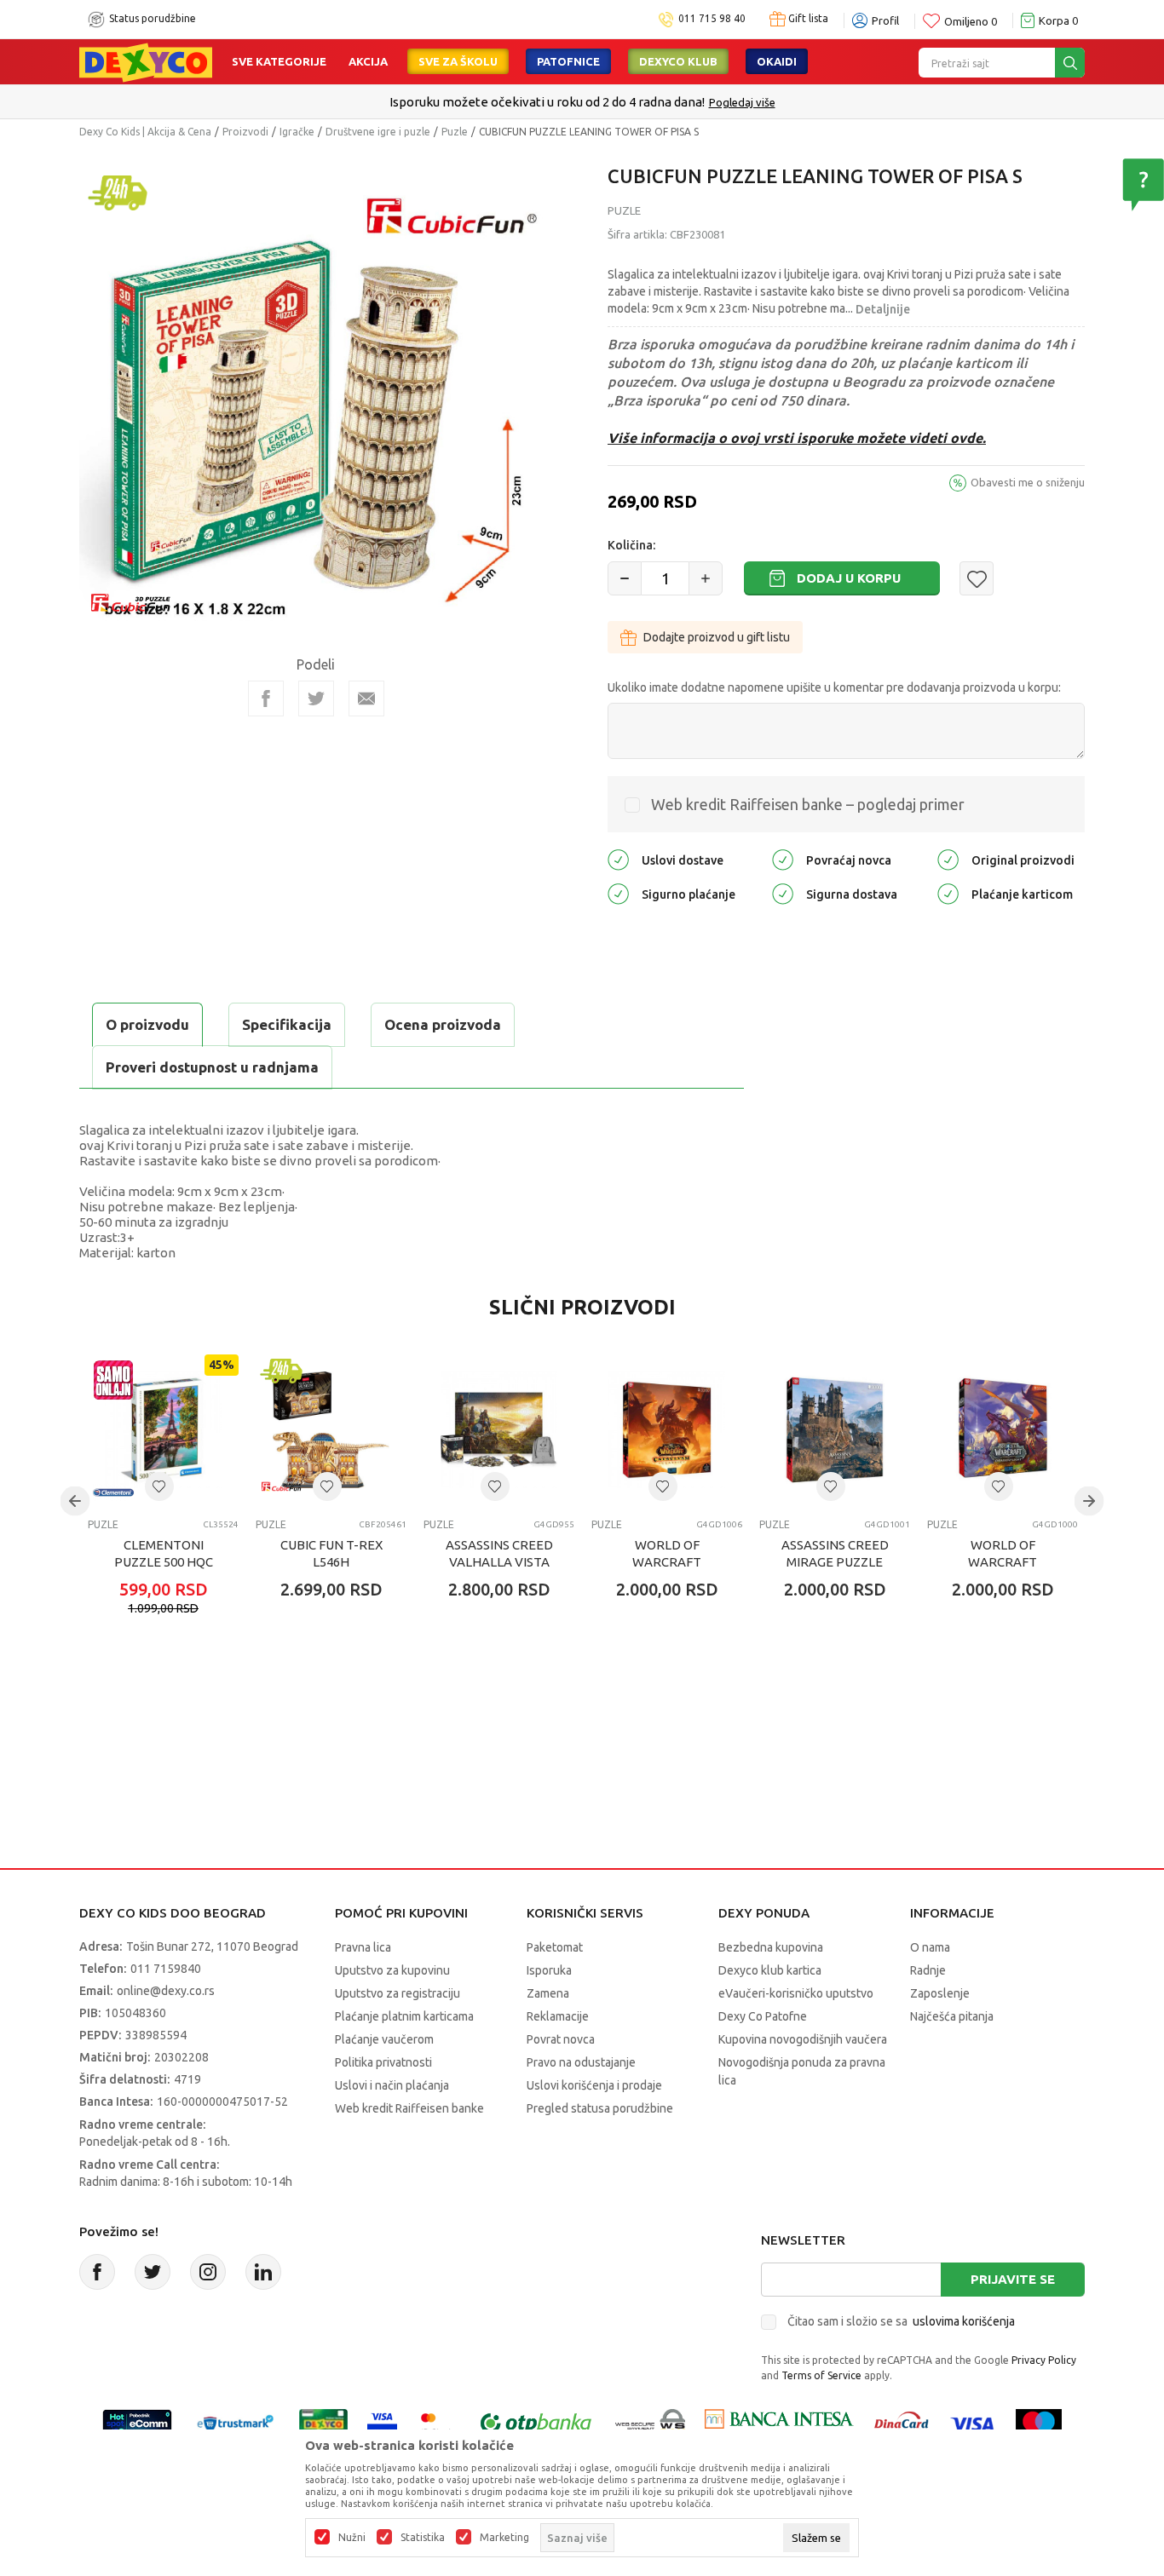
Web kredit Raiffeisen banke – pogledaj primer (808, 804)
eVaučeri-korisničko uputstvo (796, 1993)
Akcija (368, 61)
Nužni (352, 2538)
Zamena (548, 1993)
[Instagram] (208, 2272)
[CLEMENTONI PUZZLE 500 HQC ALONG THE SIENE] (163, 1430)
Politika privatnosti (383, 2062)
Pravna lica (363, 1947)
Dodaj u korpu (849, 578)
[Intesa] (779, 2423)
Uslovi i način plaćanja (392, 2085)
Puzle (455, 132)
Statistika (423, 2538)
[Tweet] (316, 699)
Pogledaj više (742, 102)
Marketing (504, 2538)
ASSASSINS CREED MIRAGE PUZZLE (835, 1553)
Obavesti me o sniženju (1028, 482)
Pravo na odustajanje (581, 2062)
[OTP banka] (536, 2423)
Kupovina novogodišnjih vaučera (803, 2039)
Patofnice (568, 61)
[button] (977, 578)
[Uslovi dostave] (618, 859)
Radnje (928, 1970)
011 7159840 (166, 1969)
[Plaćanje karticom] (948, 893)
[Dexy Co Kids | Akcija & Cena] (146, 61)
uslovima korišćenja (964, 2321)
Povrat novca (561, 2039)
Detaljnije (883, 309)
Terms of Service (821, 2375)
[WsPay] (651, 2423)
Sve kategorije (279, 61)
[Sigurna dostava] (783, 893)
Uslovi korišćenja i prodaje (594, 2085)
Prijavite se (1013, 2279)
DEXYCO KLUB (678, 61)
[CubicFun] (130, 602)
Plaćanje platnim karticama (404, 2016)
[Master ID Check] (437, 2423)
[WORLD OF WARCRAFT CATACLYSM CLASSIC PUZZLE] (667, 1430)
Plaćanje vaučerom (384, 2039)
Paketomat (555, 1947)
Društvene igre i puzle (378, 132)
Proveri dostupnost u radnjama (212, 1067)
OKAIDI (777, 61)
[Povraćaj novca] (783, 859)
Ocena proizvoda (443, 1024)
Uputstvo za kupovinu (392, 1970)
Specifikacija (287, 1024)
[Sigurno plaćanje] (618, 893)
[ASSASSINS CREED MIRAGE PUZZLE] (835, 1430)
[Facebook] (266, 699)
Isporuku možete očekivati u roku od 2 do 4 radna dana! (547, 102)
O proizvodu (147, 1024)
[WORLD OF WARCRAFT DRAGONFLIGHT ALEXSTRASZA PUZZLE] (1003, 1430)
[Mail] (366, 699)
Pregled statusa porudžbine (600, 2108)
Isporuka (549, 1970)
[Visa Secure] (382, 2423)
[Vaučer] (323, 2423)
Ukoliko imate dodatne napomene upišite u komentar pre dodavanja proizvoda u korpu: (834, 687)
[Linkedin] (263, 2272)
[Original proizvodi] (948, 859)
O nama (930, 1947)
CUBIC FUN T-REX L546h (331, 1553)
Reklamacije (558, 2016)
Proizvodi (245, 132)
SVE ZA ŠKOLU (458, 61)
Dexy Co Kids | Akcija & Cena (145, 132)
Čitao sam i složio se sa (901, 2321)
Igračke (297, 132)
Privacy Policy (1044, 2360)
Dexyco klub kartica (770, 1970)
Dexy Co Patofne (763, 2016)
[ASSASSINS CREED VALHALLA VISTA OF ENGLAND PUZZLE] (499, 1430)
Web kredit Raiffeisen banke (409, 2108)
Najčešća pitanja (952, 2016)
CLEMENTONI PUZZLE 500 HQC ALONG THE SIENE (164, 1562)
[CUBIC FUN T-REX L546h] (331, 1430)
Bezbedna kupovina (771, 1947)
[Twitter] (153, 2272)
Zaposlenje (940, 1993)
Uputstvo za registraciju (398, 1993)
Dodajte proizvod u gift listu (717, 637)
